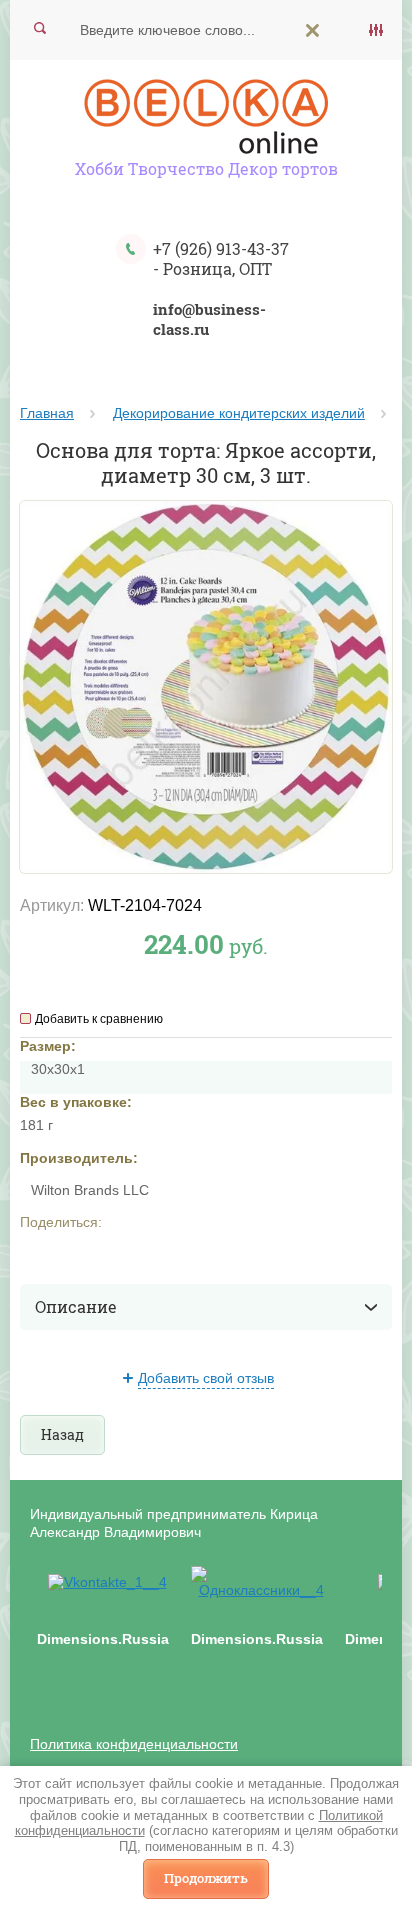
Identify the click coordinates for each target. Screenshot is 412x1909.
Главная (47, 413)
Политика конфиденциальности (134, 1744)
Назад (62, 1434)
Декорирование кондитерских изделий (239, 413)
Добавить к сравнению (99, 1019)
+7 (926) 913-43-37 (221, 248)
